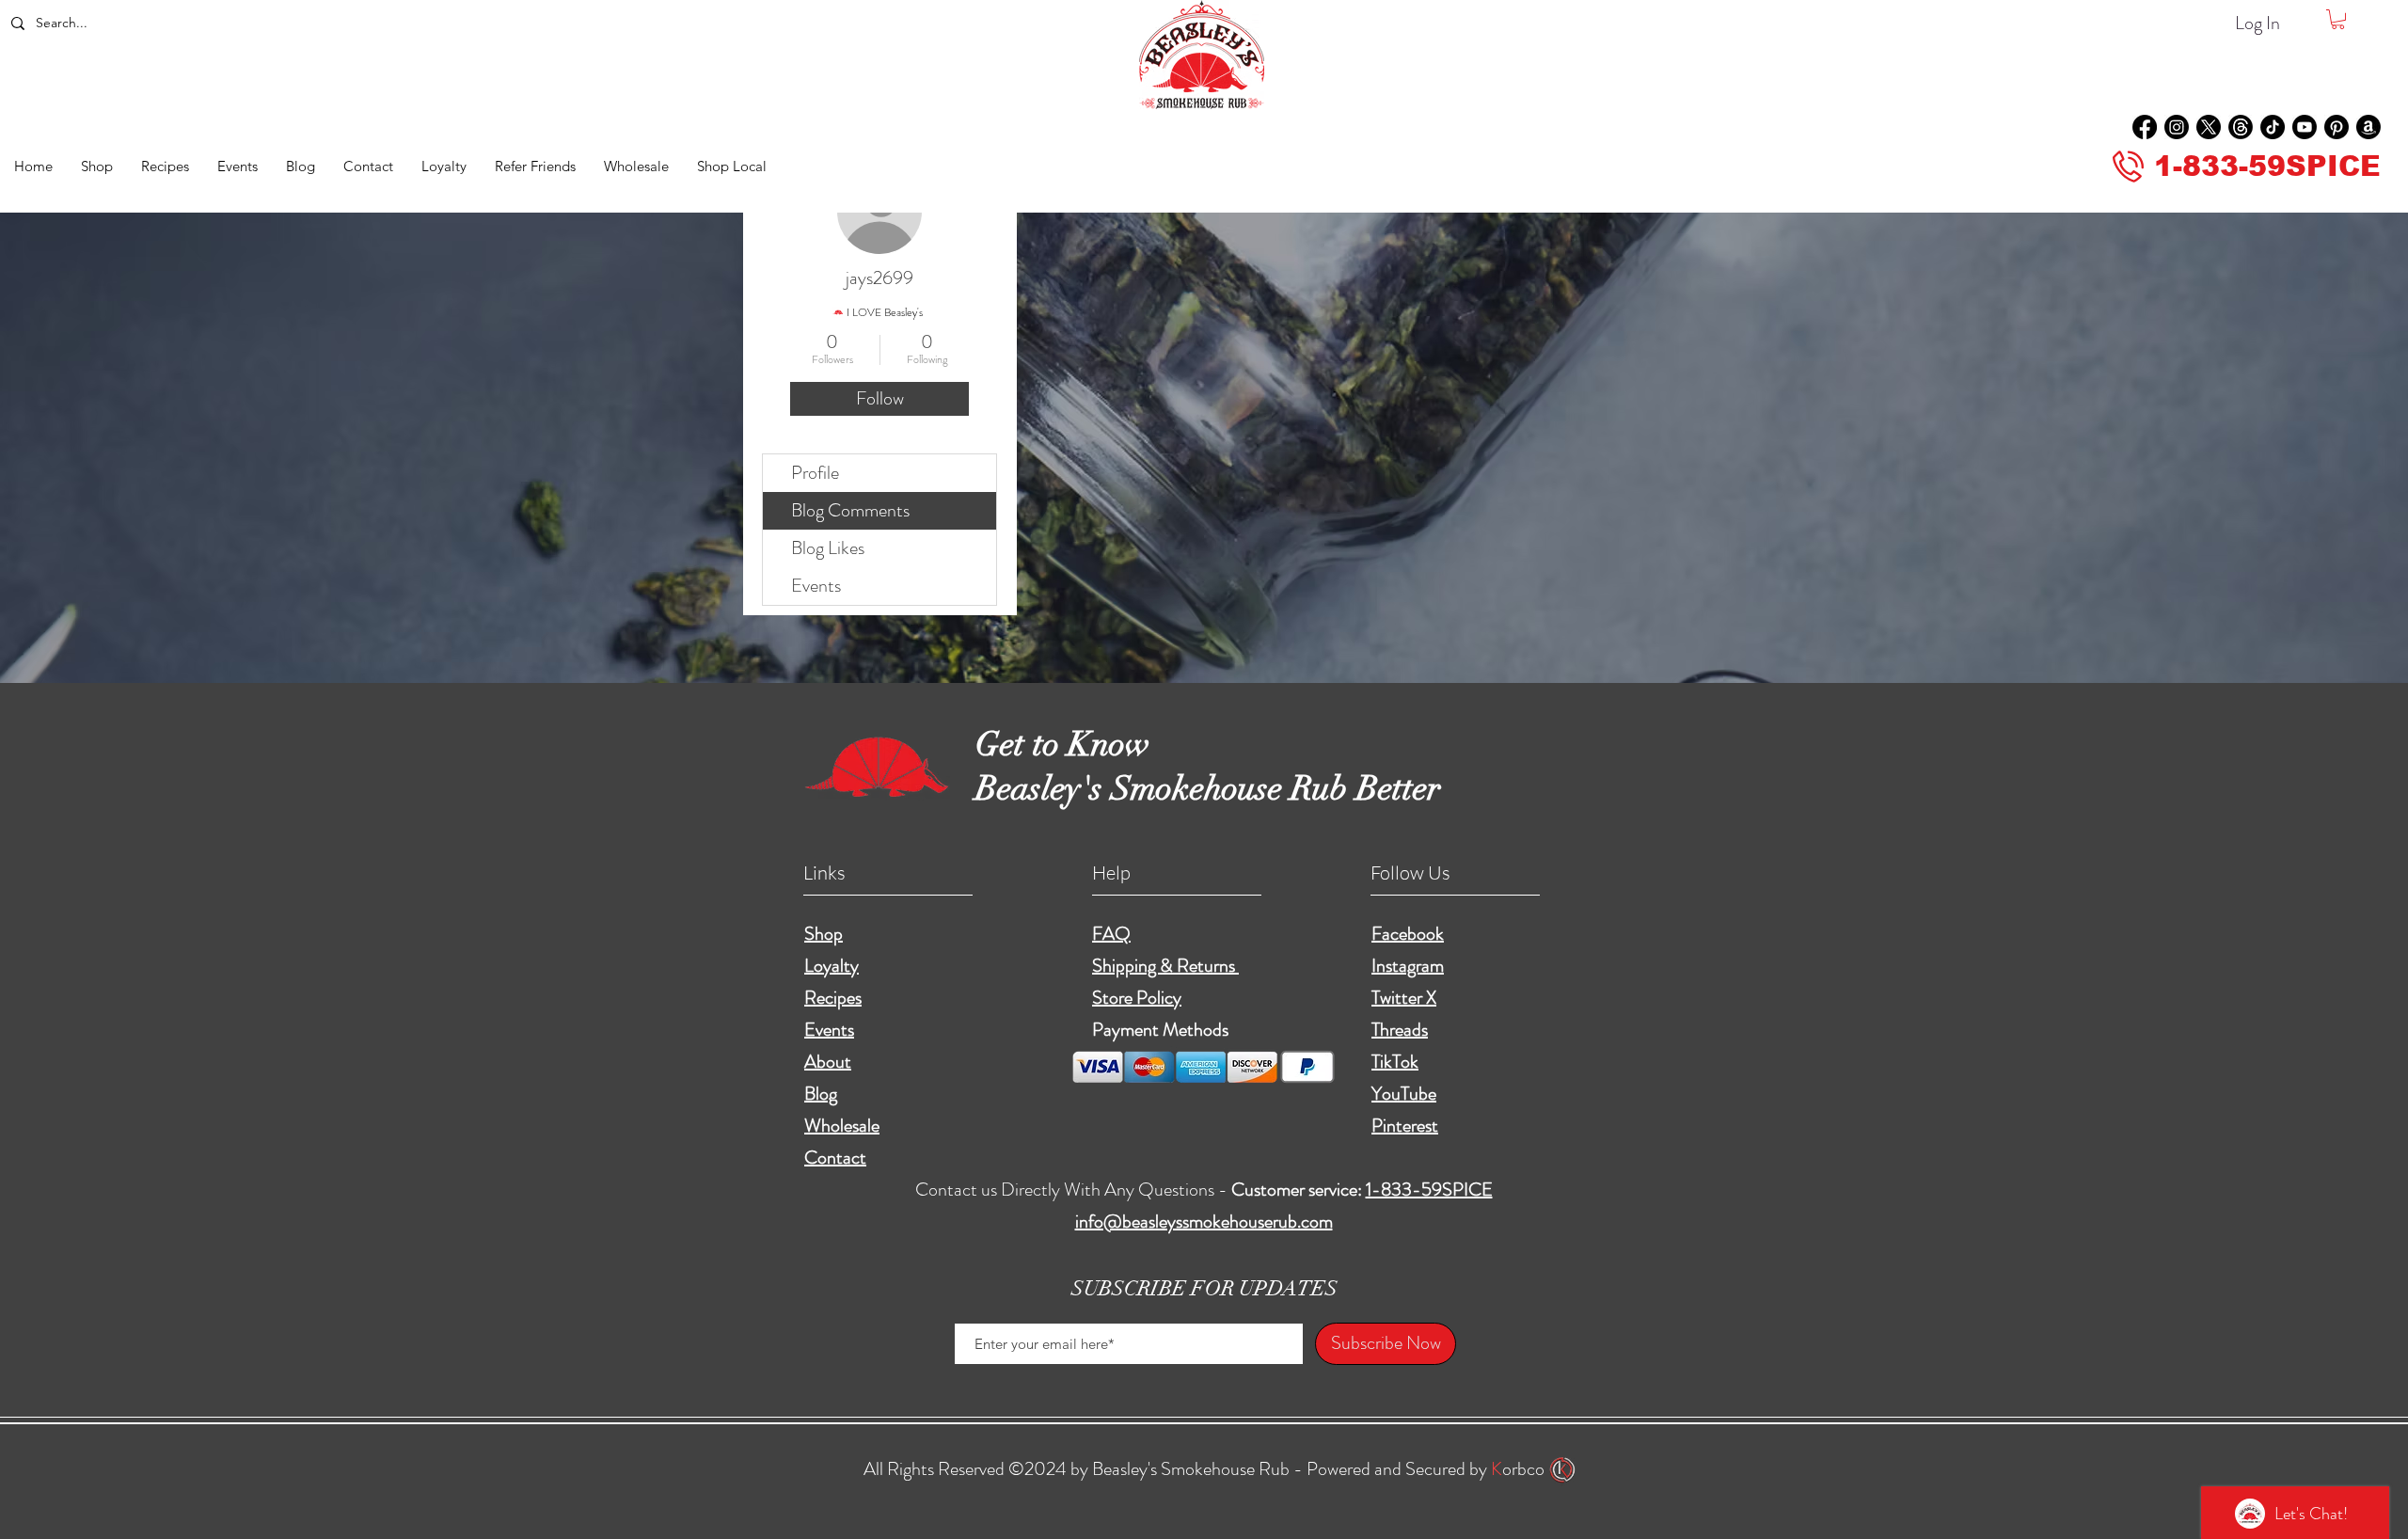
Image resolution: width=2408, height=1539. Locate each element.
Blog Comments (850, 510)
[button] (2338, 19)
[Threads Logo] (2241, 127)
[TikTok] (2273, 127)
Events (816, 586)
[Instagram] (2177, 127)
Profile (815, 473)
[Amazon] (2368, 127)
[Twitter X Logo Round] (2209, 127)
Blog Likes (828, 548)
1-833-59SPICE (1429, 1190)
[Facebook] (2145, 127)
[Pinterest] (2337, 127)
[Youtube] (2305, 127)
